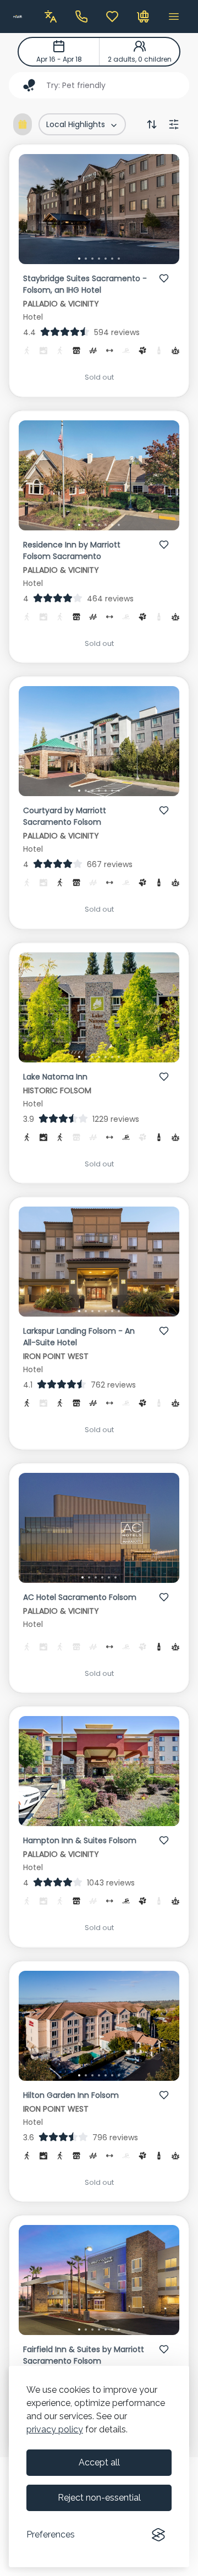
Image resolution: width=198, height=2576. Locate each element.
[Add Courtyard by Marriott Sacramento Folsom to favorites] (164, 810)
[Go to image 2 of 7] (86, 259)
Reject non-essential (99, 2498)
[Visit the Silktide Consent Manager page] (158, 2535)
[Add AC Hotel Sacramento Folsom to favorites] (164, 1597)
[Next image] (162, 211)
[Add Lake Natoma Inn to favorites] (164, 1077)
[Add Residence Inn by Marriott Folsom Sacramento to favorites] (164, 545)
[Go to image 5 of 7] (106, 259)
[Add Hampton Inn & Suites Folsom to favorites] (164, 1840)
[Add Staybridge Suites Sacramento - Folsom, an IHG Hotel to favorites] (164, 278)
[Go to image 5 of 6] (109, 1577)
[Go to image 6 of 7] (112, 259)
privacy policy (55, 2429)
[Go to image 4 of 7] (99, 259)
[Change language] (51, 17)
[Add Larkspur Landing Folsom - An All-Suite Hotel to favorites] (164, 1331)
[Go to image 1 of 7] (79, 259)
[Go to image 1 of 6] (82, 1577)
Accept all (99, 2462)
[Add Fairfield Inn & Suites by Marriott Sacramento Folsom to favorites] (164, 2349)
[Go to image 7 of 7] (119, 259)
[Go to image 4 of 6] (102, 1577)
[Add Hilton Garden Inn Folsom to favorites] (164, 2095)
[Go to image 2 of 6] (89, 1577)
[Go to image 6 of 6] (116, 1577)
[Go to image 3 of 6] (96, 1577)
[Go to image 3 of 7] (92, 259)
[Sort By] (152, 124)
